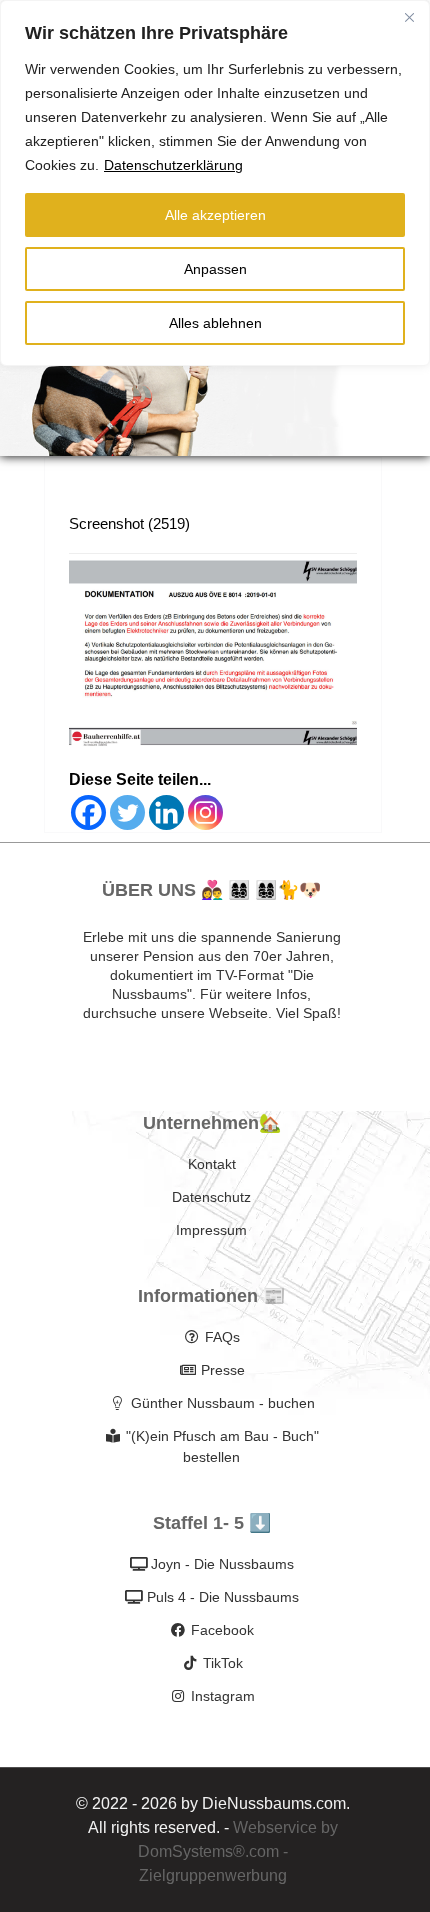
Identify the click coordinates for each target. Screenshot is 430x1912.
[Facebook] (88, 812)
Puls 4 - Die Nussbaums (223, 1597)
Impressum (211, 1230)
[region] (215, 183)
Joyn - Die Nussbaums (222, 1564)
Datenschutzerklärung (173, 165)
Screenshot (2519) (129, 523)
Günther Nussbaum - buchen (223, 1403)
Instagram (223, 1696)
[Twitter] (127, 812)
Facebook (222, 1630)
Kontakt (212, 1164)
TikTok (223, 1663)
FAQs (222, 1337)
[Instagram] (205, 812)
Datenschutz (211, 1197)
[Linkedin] (166, 812)
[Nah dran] (409, 17)
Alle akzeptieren (215, 215)
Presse (223, 1370)
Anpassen (215, 269)
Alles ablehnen (215, 323)
